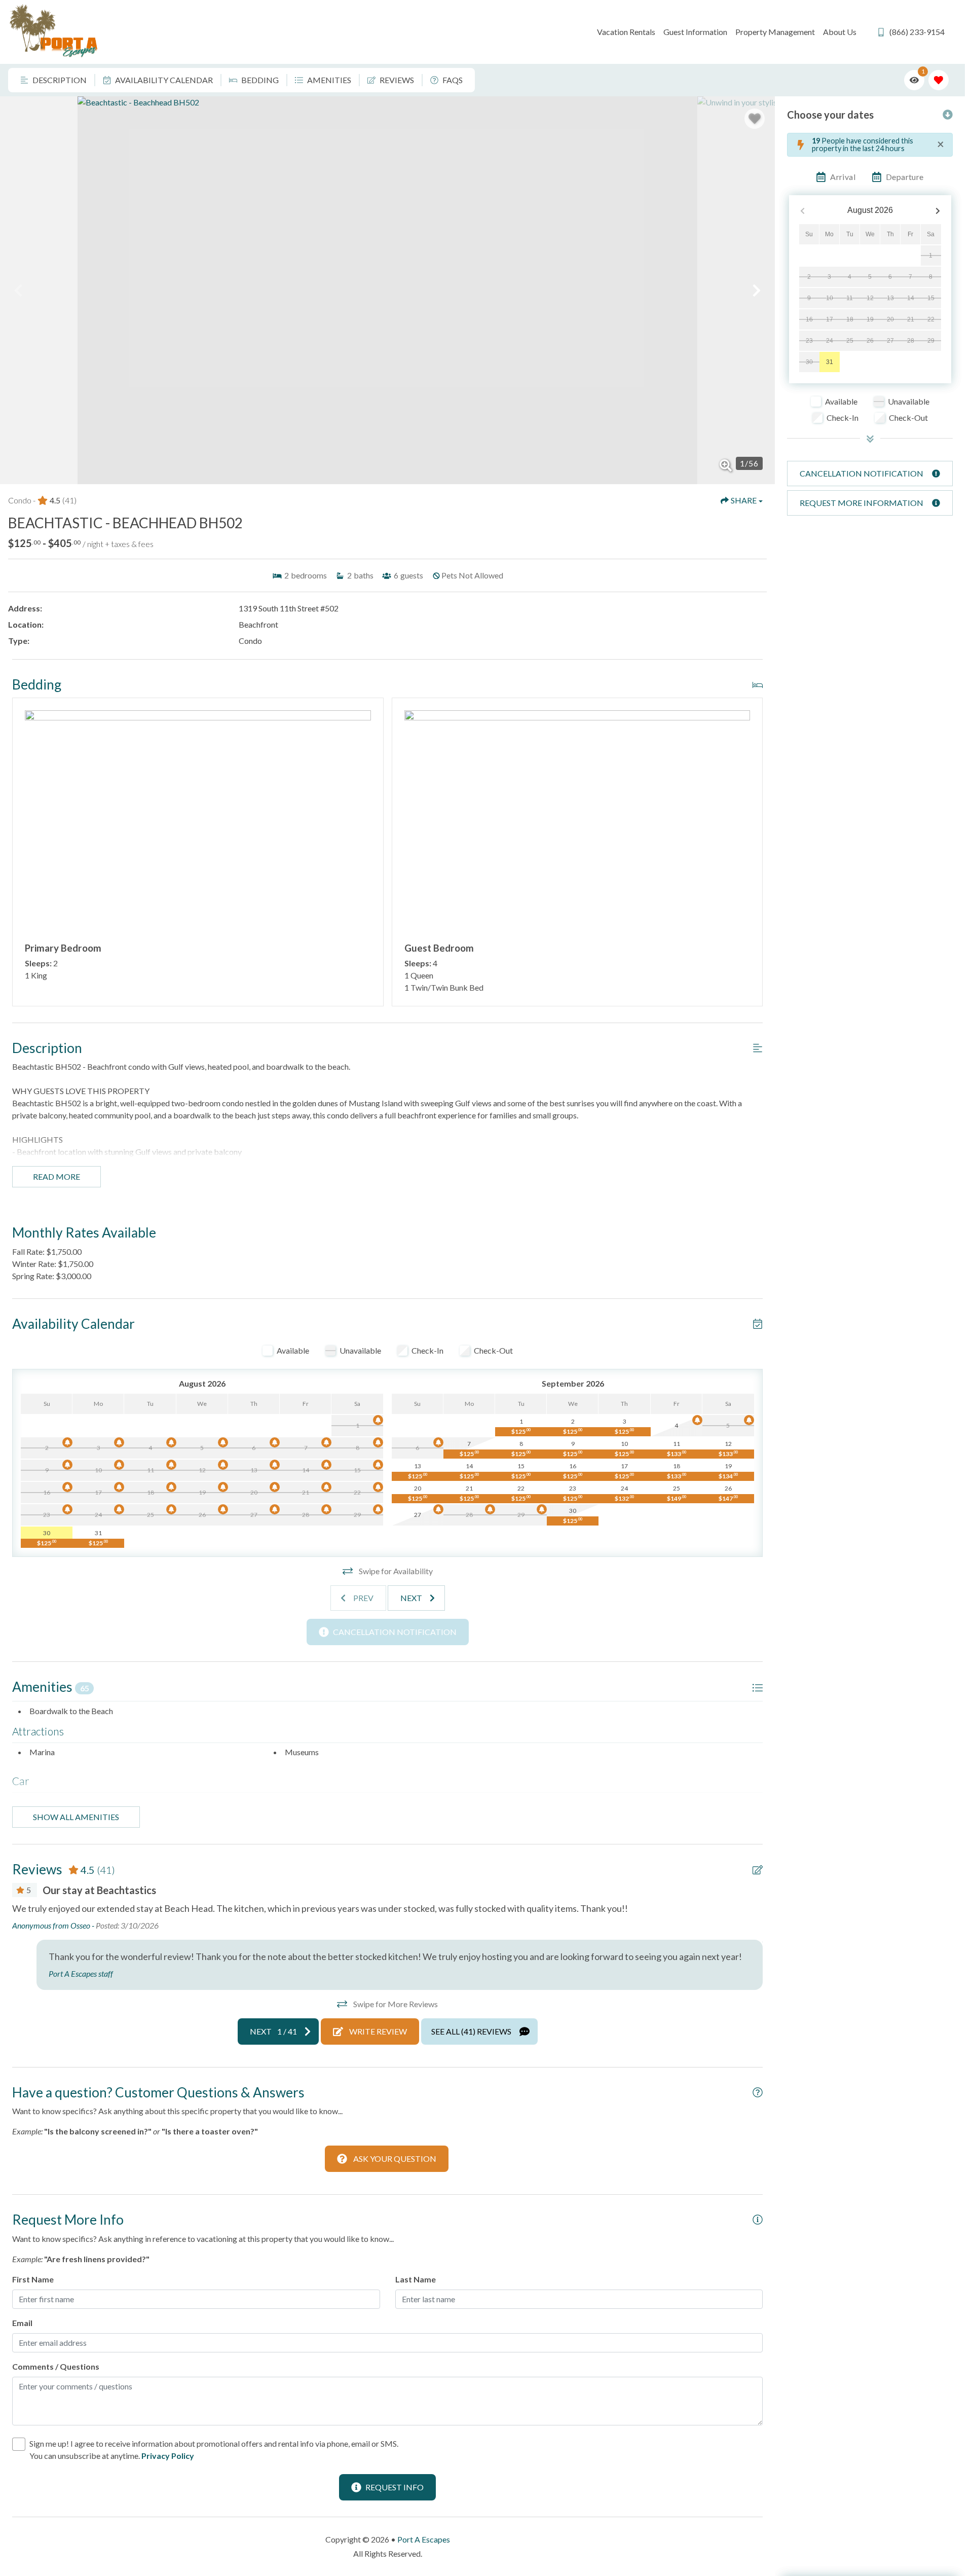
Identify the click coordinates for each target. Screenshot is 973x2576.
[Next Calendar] (938, 211)
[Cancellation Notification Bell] (378, 1420)
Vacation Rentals (626, 32)
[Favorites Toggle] (939, 80)
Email (22, 2323)
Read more (57, 1176)
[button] (18, 291)
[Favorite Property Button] (755, 119)
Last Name (416, 2279)
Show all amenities (76, 1817)
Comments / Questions (56, 2366)
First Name (33, 2279)
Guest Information (695, 32)
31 (830, 362)
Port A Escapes (424, 2539)
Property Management (775, 32)
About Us (840, 32)
